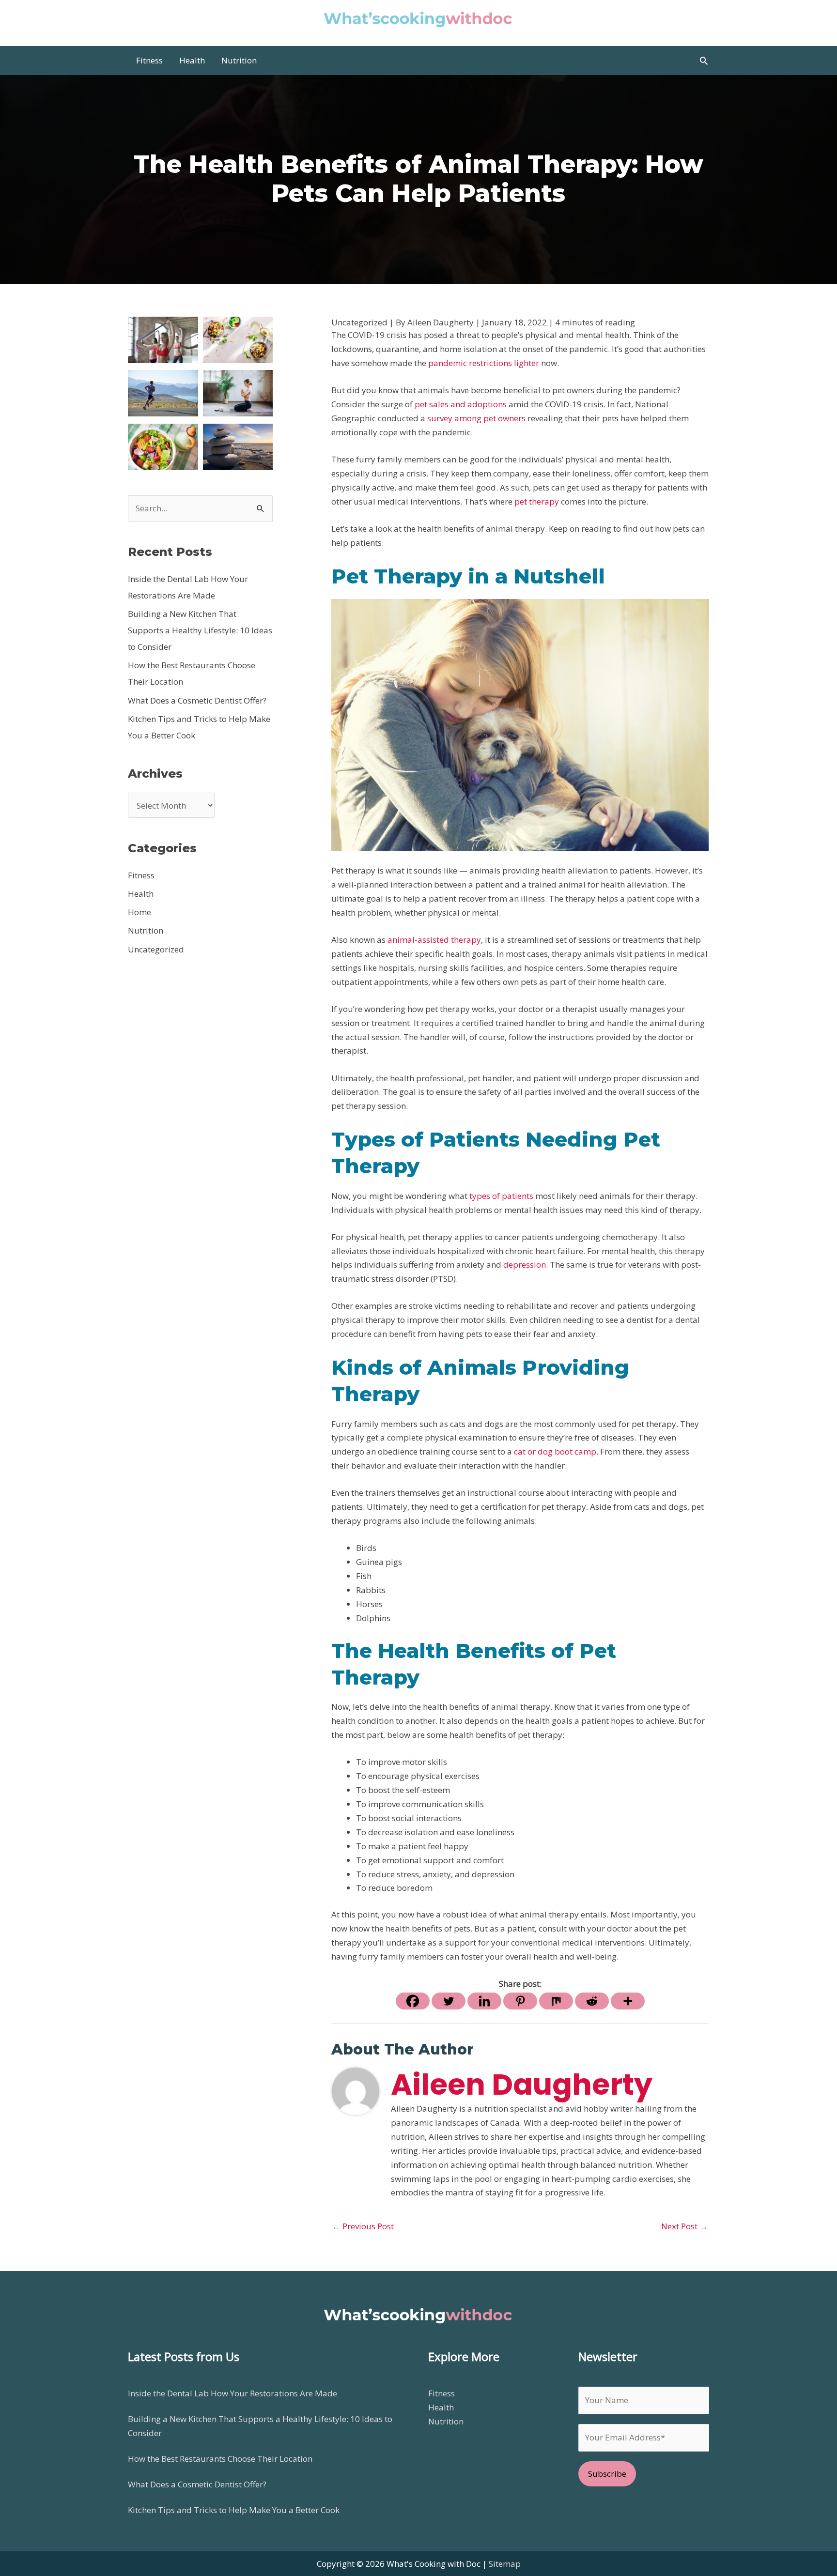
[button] (704, 61)
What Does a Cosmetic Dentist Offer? (197, 700)
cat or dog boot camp (555, 1451)
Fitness (141, 875)
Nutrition (146, 930)
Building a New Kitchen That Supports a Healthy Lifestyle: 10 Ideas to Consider (200, 630)
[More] (628, 2001)
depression (525, 1265)
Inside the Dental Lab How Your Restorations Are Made (232, 2393)
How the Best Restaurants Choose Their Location (220, 2459)
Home (139, 912)
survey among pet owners (476, 418)
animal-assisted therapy (434, 940)
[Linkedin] (484, 2001)
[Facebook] (413, 2001)
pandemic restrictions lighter (484, 363)
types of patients (501, 1196)
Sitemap (505, 2564)
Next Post (684, 2226)
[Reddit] (592, 2001)
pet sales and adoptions (461, 404)
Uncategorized (156, 949)
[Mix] (556, 2001)
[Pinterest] (520, 2001)
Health (141, 894)
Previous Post (363, 2226)
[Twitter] (449, 2001)
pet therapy (537, 501)
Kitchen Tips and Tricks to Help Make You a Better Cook (234, 2510)
